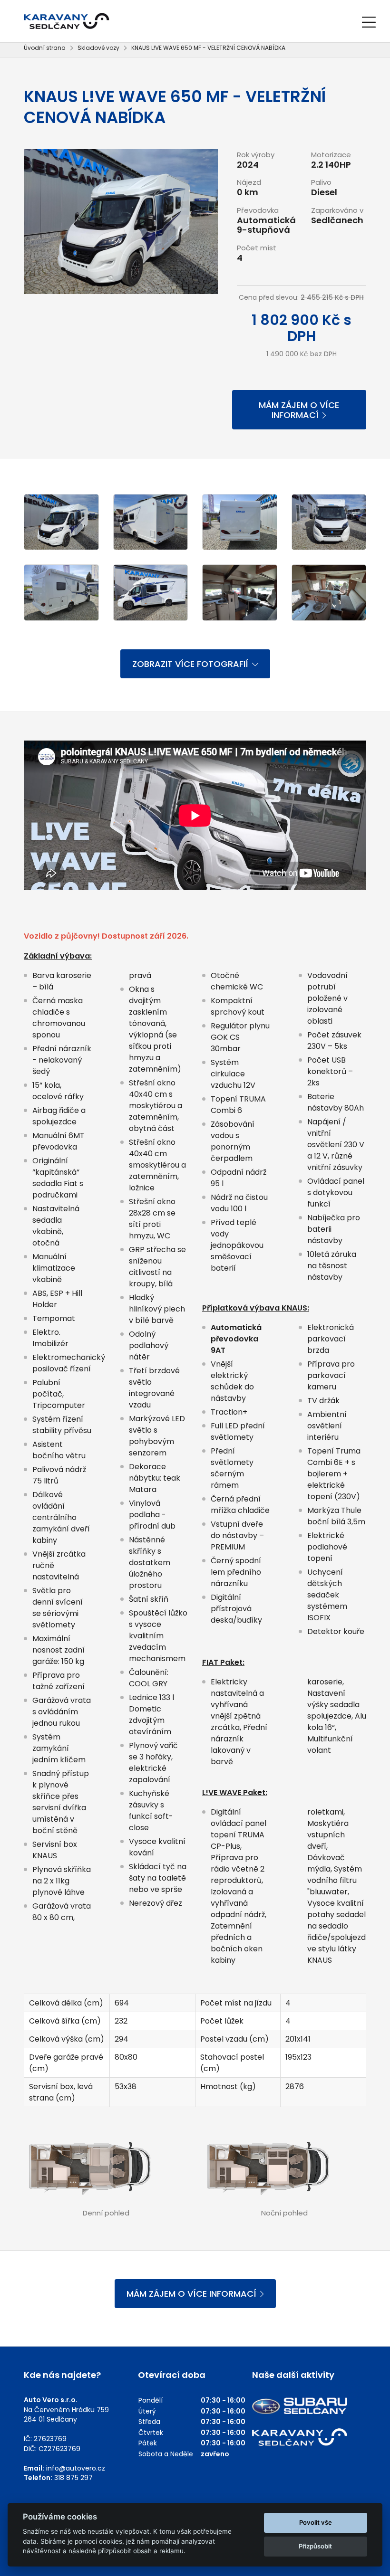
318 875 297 (73, 2478)
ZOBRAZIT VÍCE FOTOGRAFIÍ (190, 664)
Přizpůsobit (315, 2546)
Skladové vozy (98, 48)
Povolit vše (316, 2522)
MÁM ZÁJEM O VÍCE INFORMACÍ (299, 410)
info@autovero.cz (76, 2468)
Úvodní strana (45, 48)
